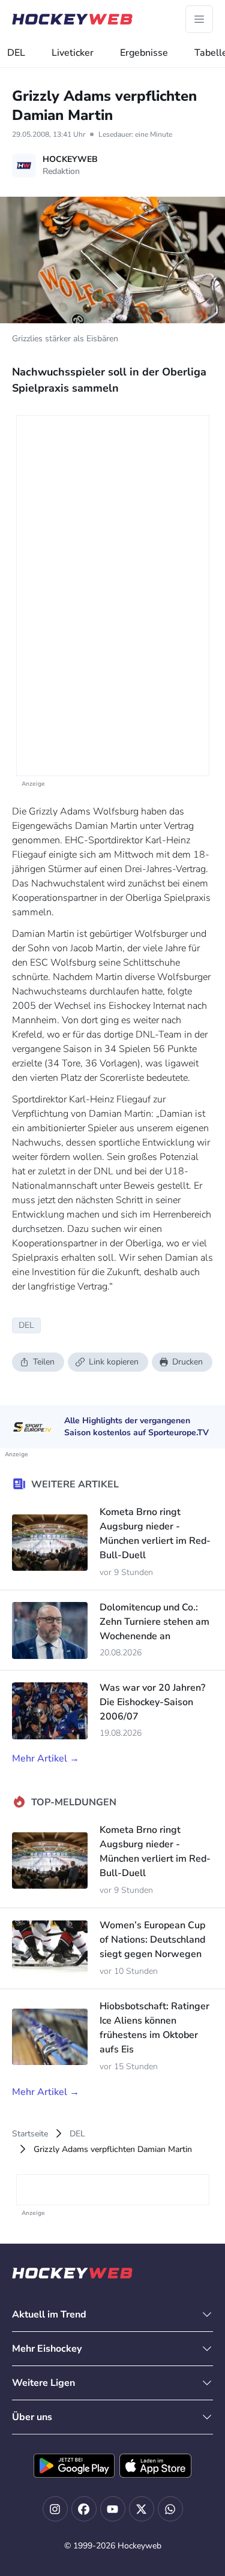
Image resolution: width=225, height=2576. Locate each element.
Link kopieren (114, 1362)
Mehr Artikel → (46, 1759)
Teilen (44, 1362)
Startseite (30, 2134)
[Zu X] (142, 2509)
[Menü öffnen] (199, 19)
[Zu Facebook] (84, 2509)
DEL (16, 53)
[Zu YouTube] (113, 2509)
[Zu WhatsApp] (170, 2509)
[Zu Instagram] (55, 2509)
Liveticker (73, 53)
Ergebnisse (144, 53)
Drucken (187, 1362)
